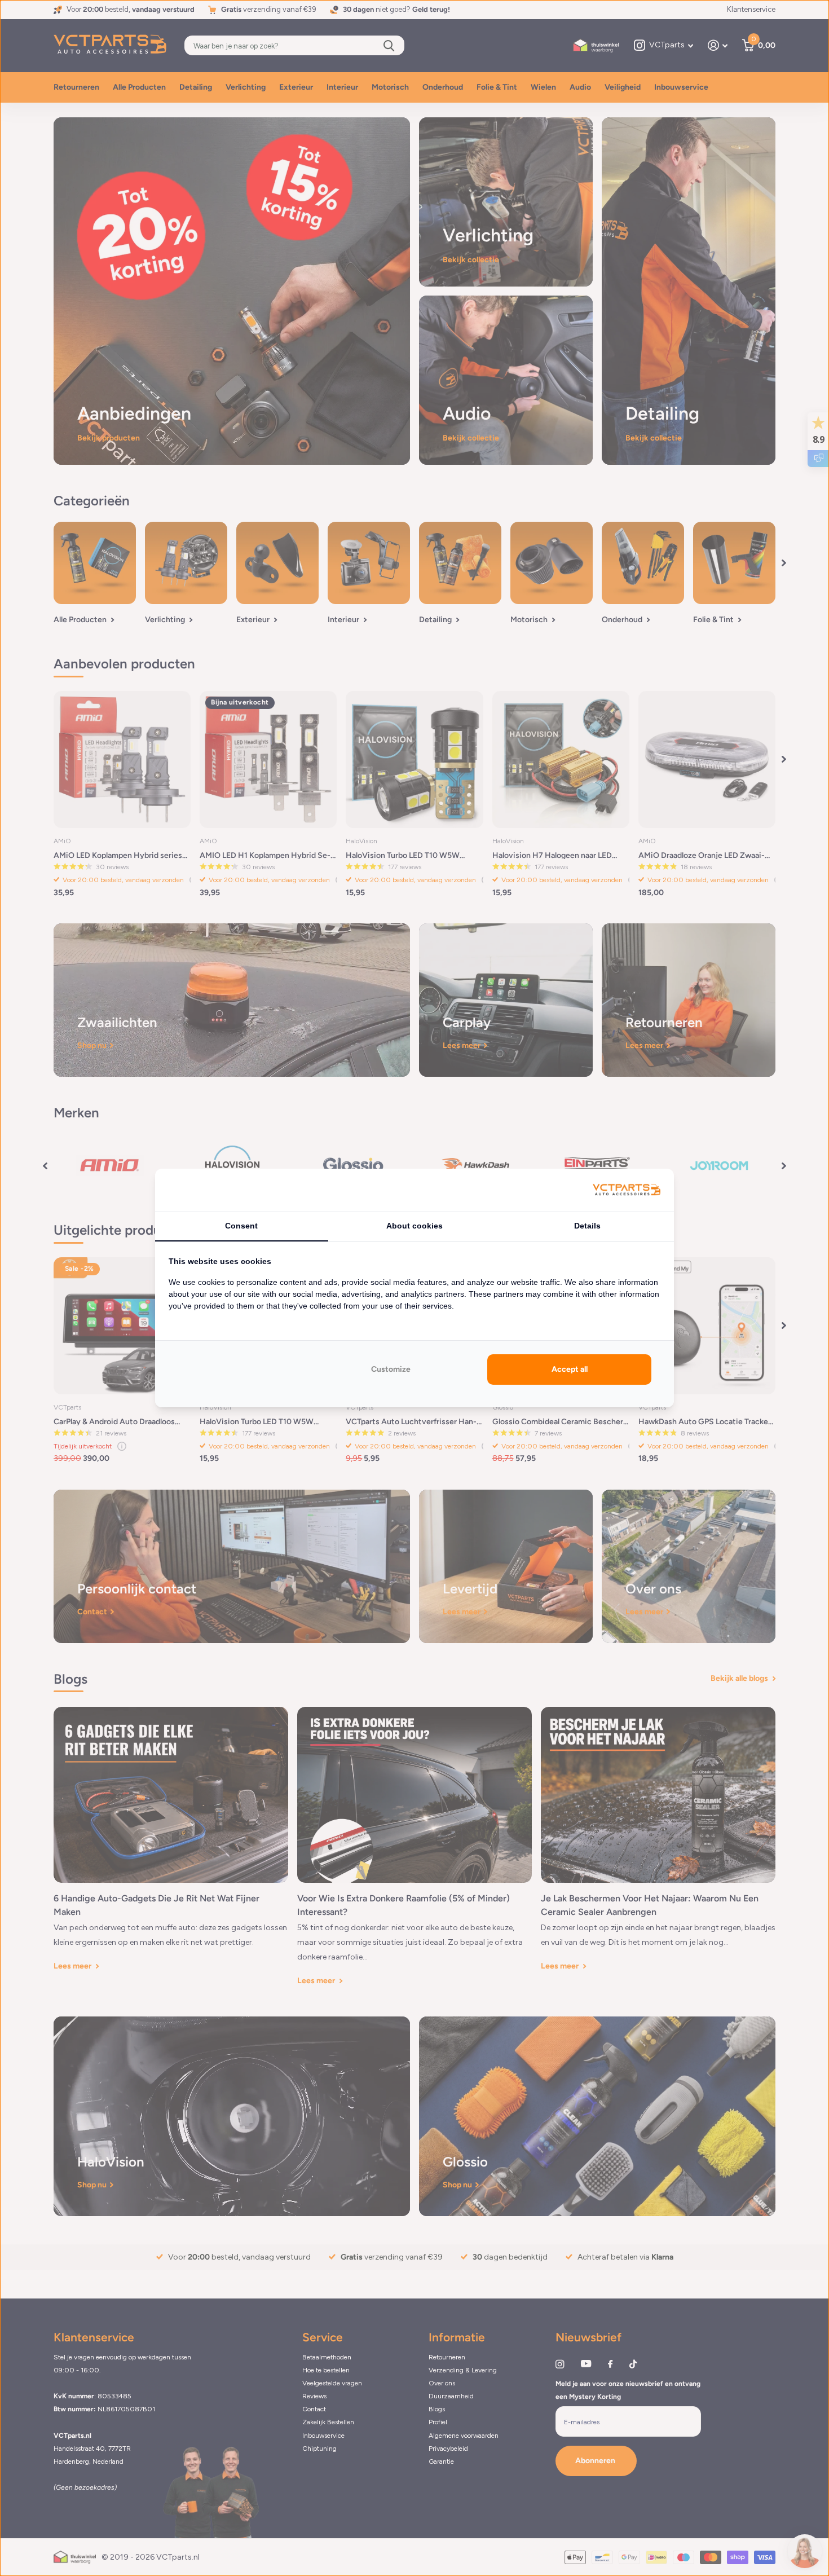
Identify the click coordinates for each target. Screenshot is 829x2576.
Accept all (570, 1369)
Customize (391, 1369)
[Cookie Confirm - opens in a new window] (627, 1190)
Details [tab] (587, 1226)
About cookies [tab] (414, 1226)
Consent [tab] (241, 1226)
